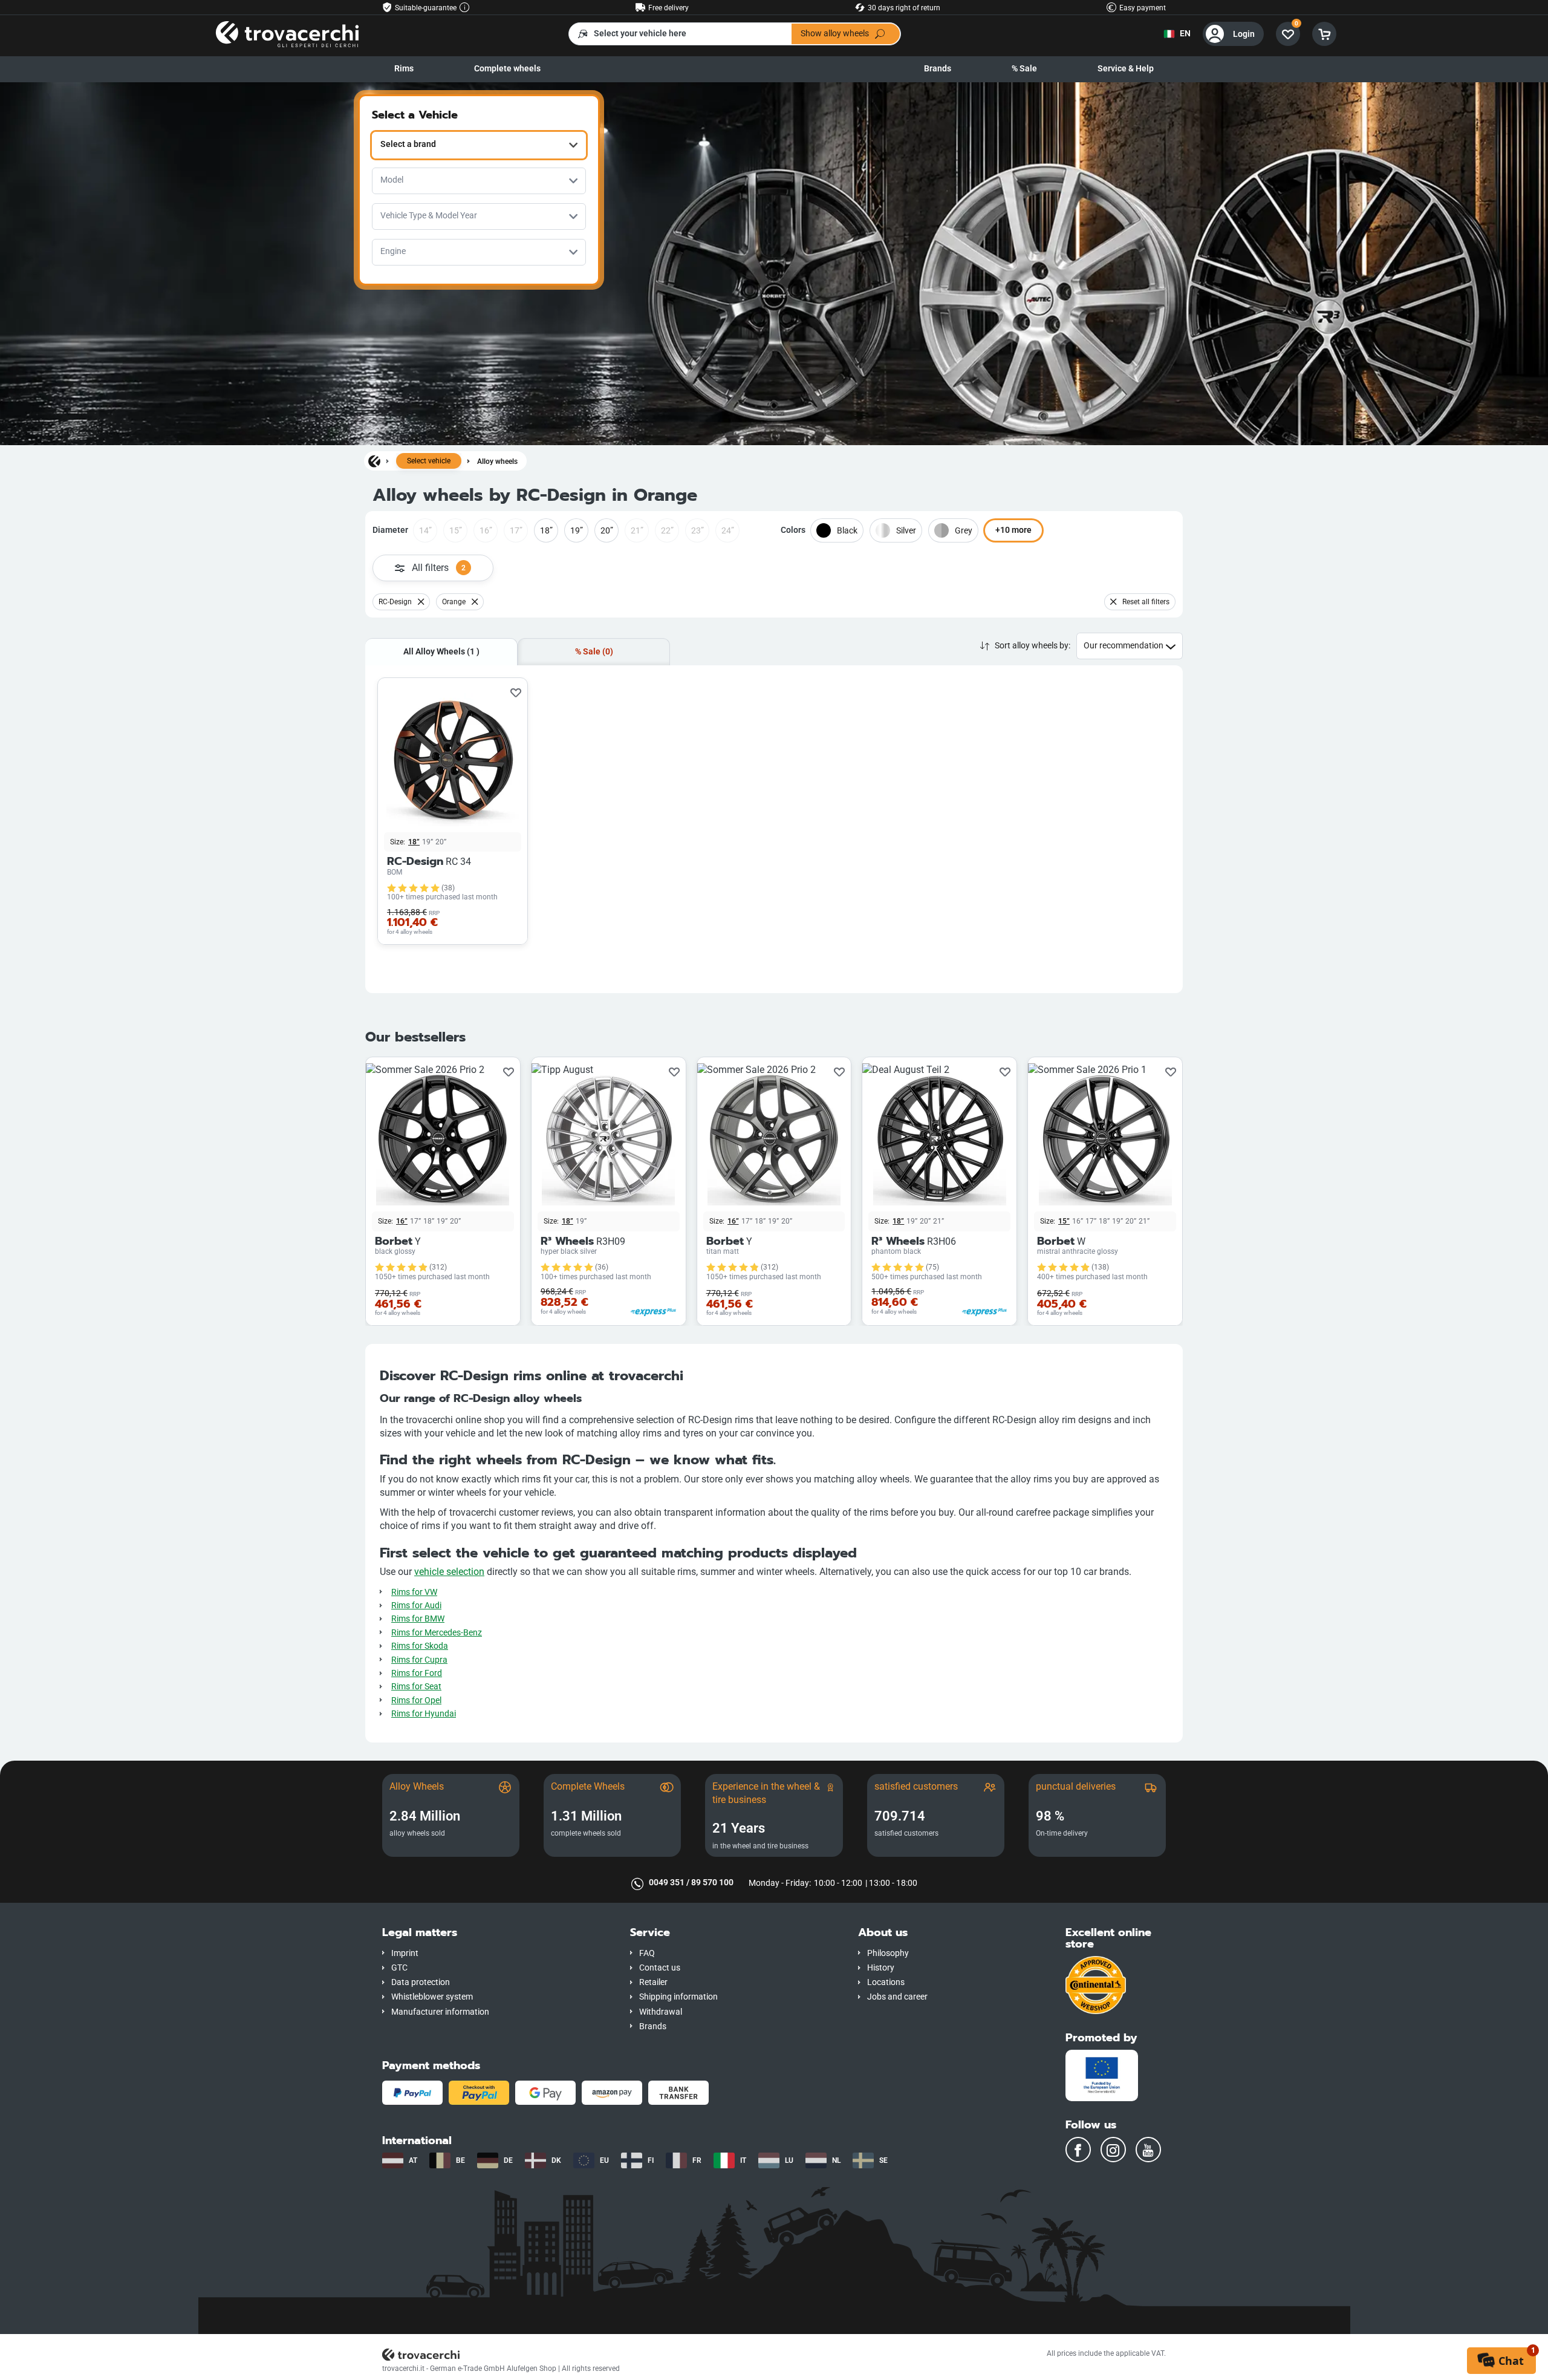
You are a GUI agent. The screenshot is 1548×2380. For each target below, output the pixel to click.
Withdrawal (661, 2012)
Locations (886, 1982)
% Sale (1024, 69)
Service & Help (1126, 69)
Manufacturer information (440, 2012)
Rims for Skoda (420, 1646)
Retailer (653, 1982)
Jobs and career (897, 1997)
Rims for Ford (417, 1673)
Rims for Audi (416, 1606)
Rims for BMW (418, 1619)
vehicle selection (449, 1572)
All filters (439, 568)
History (881, 1968)
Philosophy (888, 1953)
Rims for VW (414, 1592)
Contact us (660, 1968)
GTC (399, 1968)
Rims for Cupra (419, 1660)
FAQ (647, 1953)
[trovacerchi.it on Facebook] (1078, 2150)
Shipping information (678, 1997)
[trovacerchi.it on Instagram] (1113, 2150)
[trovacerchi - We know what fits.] (287, 34)
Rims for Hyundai (424, 1714)
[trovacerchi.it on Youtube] (1148, 2150)
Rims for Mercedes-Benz (437, 1633)
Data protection (421, 1982)
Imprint (405, 1953)
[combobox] (479, 145)
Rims (404, 69)
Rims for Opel (416, 1700)
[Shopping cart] (1324, 34)
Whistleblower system (432, 1997)
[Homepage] (374, 461)
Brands (938, 69)
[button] (497, 1933)
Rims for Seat (416, 1687)
